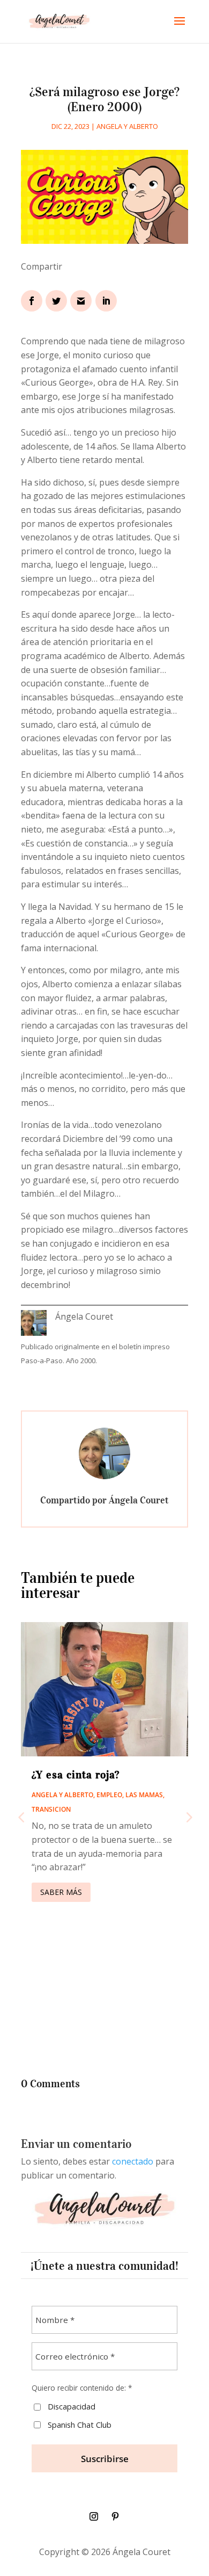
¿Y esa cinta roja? (76, 1775)
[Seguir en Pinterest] (115, 2516)
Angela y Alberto (127, 126)
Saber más (61, 1892)
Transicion (51, 1809)
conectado (133, 2161)
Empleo (109, 1795)
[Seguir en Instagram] (94, 2516)
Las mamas (144, 1795)
